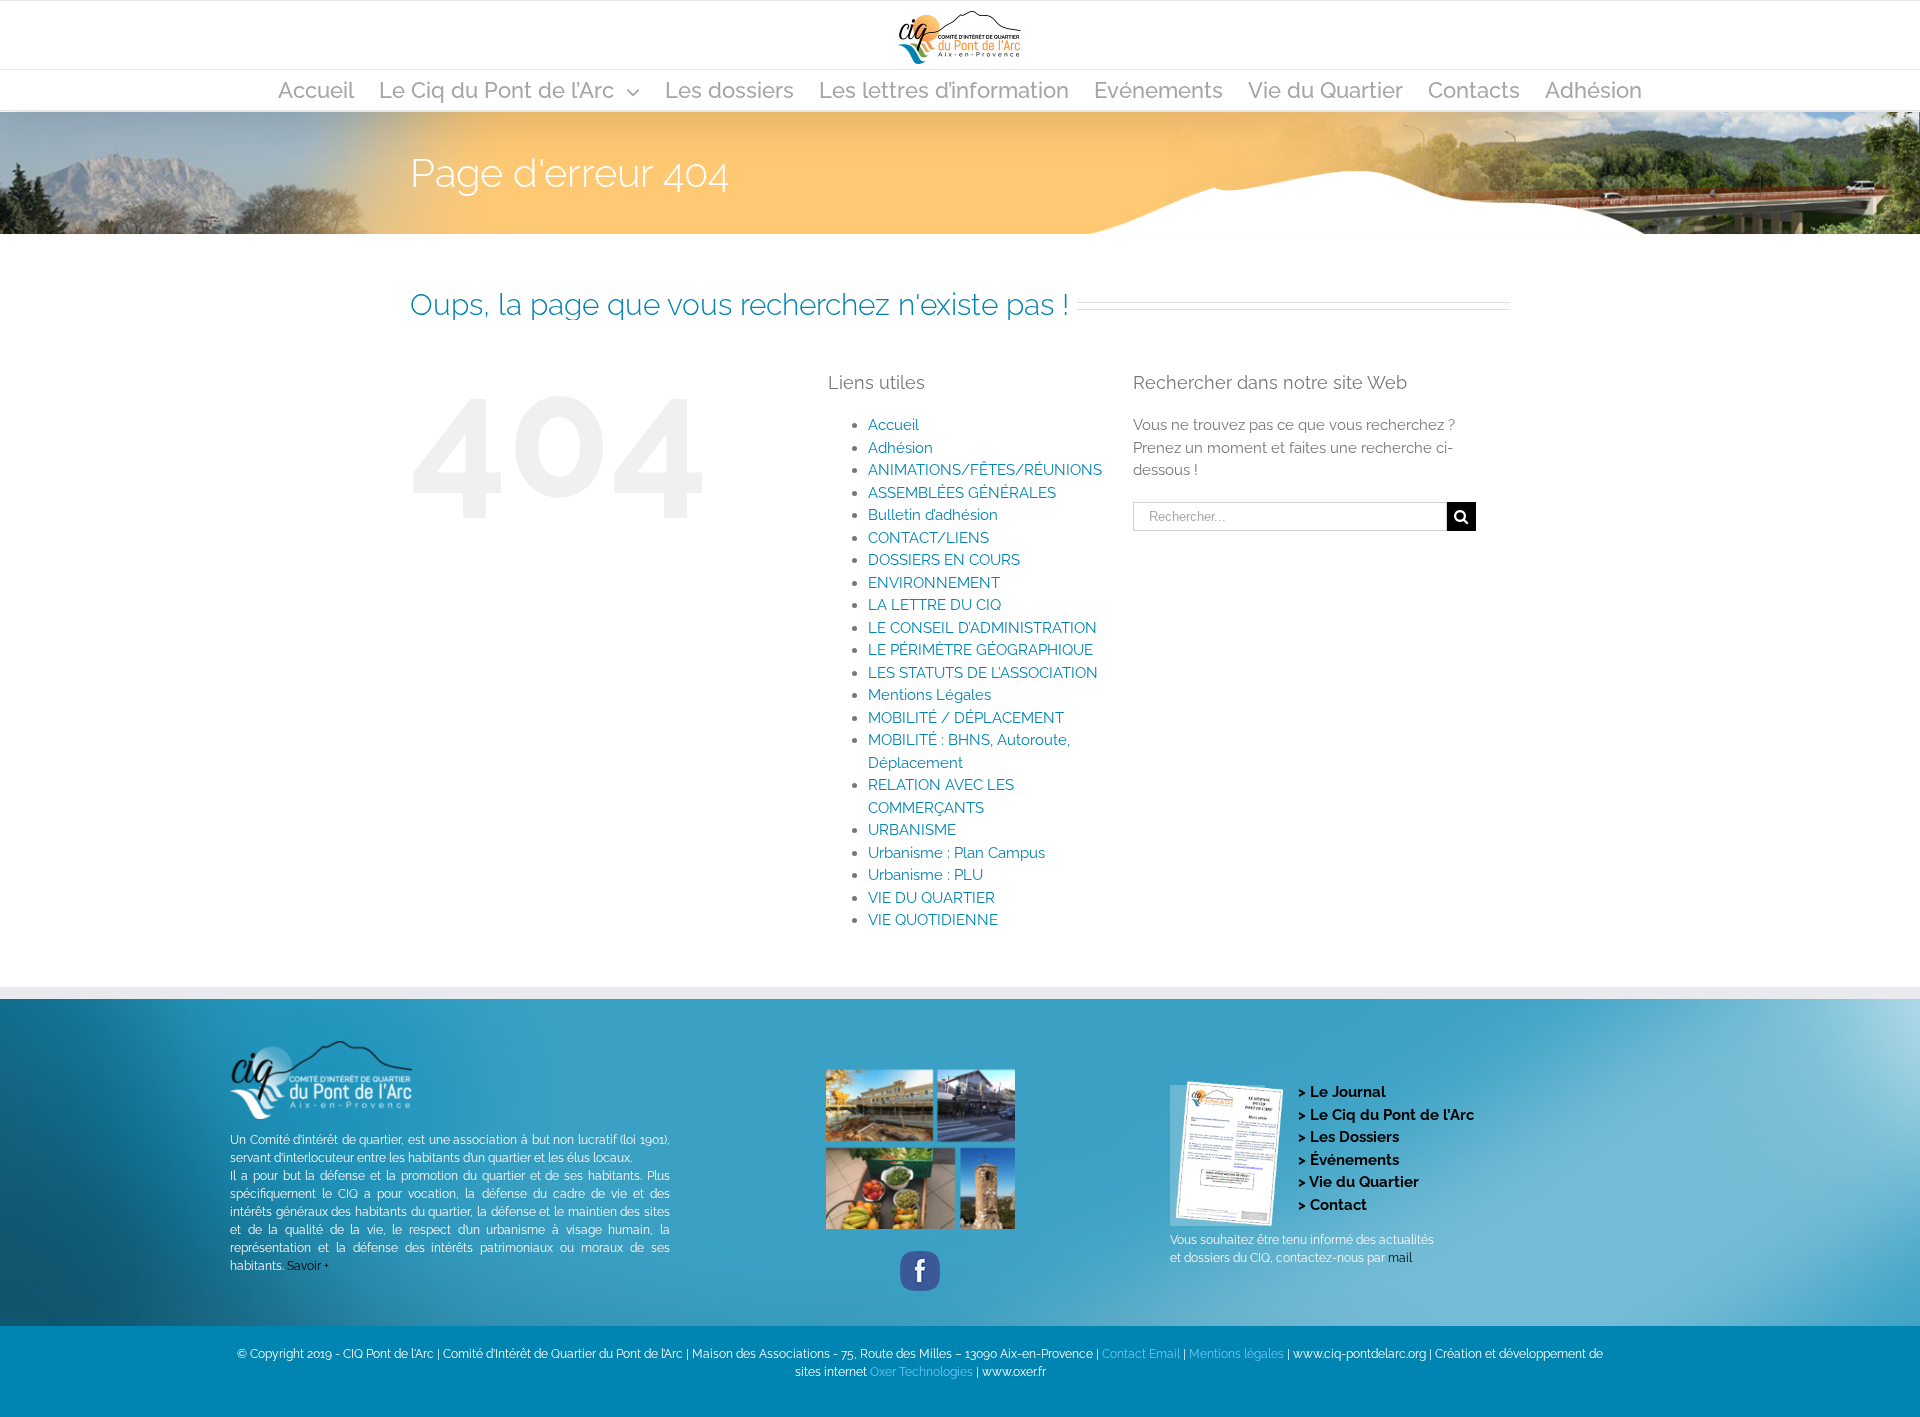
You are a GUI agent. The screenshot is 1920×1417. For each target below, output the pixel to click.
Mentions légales (1236, 1354)
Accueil (893, 425)
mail (1400, 1258)
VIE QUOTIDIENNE (933, 920)
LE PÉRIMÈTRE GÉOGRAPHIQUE (980, 650)
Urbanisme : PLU (925, 875)
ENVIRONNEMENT (934, 583)
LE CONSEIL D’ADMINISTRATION (982, 628)
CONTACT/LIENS (928, 538)
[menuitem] (328, 90)
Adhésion (900, 448)
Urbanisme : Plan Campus (956, 853)
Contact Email (1141, 1354)
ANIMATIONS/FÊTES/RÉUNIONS (985, 470)
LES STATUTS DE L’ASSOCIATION (983, 673)
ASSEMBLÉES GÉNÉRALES (962, 493)
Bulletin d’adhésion (933, 515)
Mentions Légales (929, 695)
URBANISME (912, 830)
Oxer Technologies (923, 1372)
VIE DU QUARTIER (931, 898)
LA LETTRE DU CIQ (934, 605)
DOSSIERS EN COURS (944, 560)
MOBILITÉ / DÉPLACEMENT (966, 718)
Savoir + (308, 1266)
